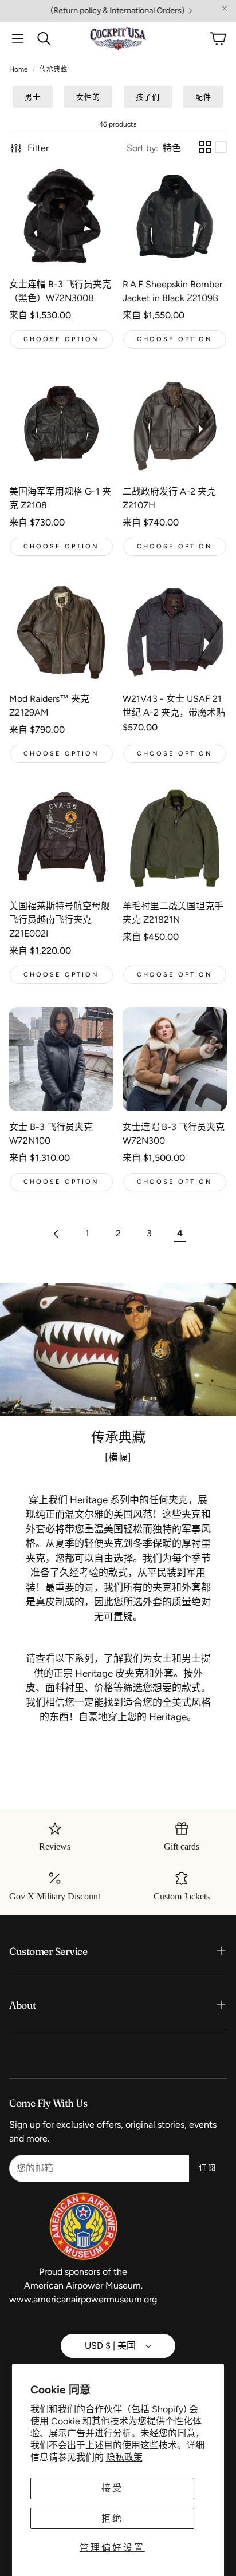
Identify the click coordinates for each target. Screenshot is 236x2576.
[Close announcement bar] (225, 9)
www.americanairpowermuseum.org (83, 2299)
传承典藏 (53, 69)
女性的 (88, 97)
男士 (33, 97)
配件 (203, 97)
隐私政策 (124, 2457)
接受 (112, 2488)
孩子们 (148, 97)
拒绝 (112, 2518)
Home (19, 69)
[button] (18, 38)
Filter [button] (38, 148)
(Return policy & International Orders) (87, 11)
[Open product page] (61, 216)
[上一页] (56, 1234)
